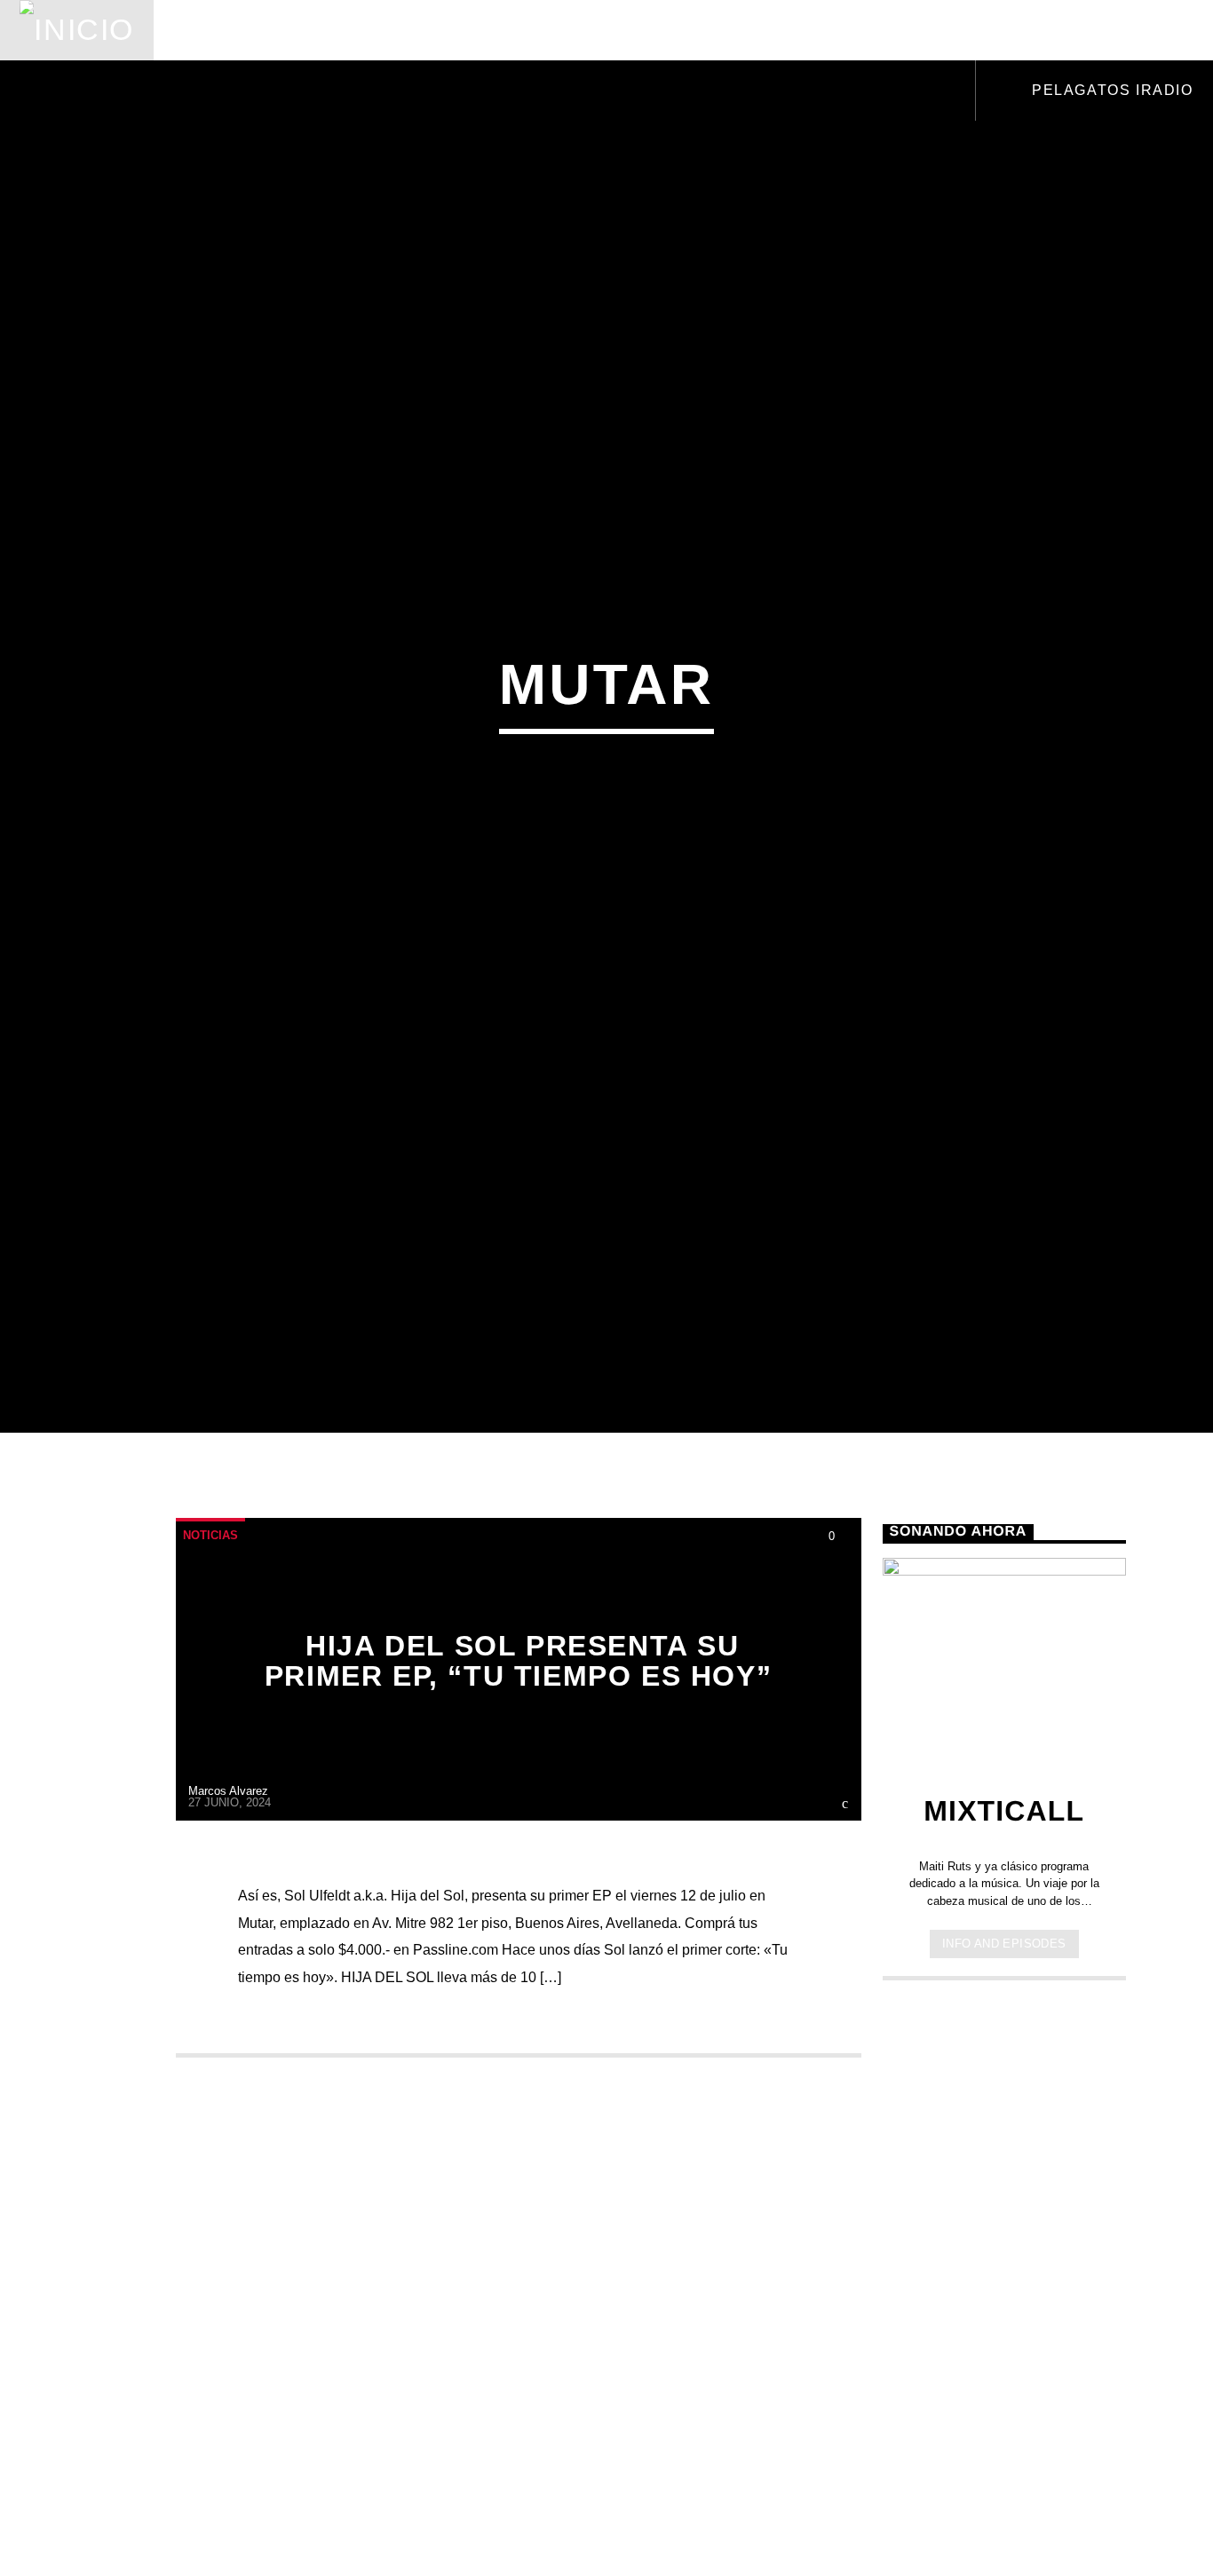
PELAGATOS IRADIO (1110, 90)
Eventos (336, 30)
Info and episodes (1004, 2038)
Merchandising (837, 30)
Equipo (594, 30)
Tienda (696, 30)
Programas (468, 30)
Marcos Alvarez (228, 1886)
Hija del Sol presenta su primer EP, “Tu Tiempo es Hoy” (518, 1756)
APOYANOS (1074, 30)
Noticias (218, 30)
